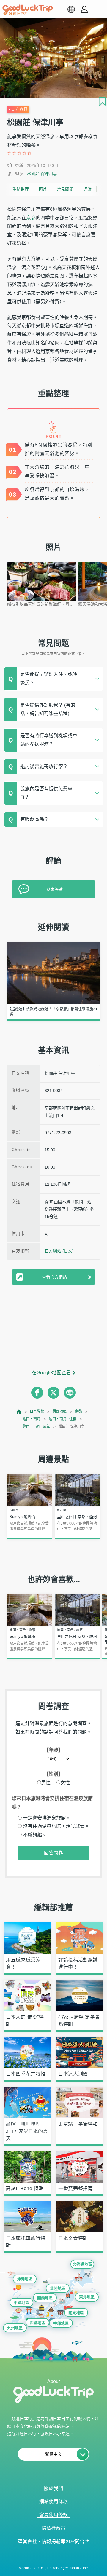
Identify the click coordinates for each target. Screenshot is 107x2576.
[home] (28, 10)
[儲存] (102, 101)
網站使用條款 (53, 2501)
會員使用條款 (53, 2515)
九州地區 (15, 2328)
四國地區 (37, 2323)
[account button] (84, 9)
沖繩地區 (25, 2279)
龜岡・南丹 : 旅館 (36, 1426)
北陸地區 (58, 2288)
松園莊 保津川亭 (42, 174)
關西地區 (59, 1411)
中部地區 (61, 2323)
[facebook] (37, 1393)
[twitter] (53, 1393)
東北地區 (87, 2297)
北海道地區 (82, 2264)
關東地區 (76, 2313)
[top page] (19, 1411)
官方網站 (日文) (59, 1251)
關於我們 (53, 2488)
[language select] (71, 9)
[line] (70, 1393)
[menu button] (98, 9)
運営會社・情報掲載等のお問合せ (53, 2541)
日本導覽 (37, 1411)
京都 (31, 218)
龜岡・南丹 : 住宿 (63, 1419)
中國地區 (21, 2303)
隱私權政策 (53, 2528)
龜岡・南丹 (32, 1419)
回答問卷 (53, 1853)
